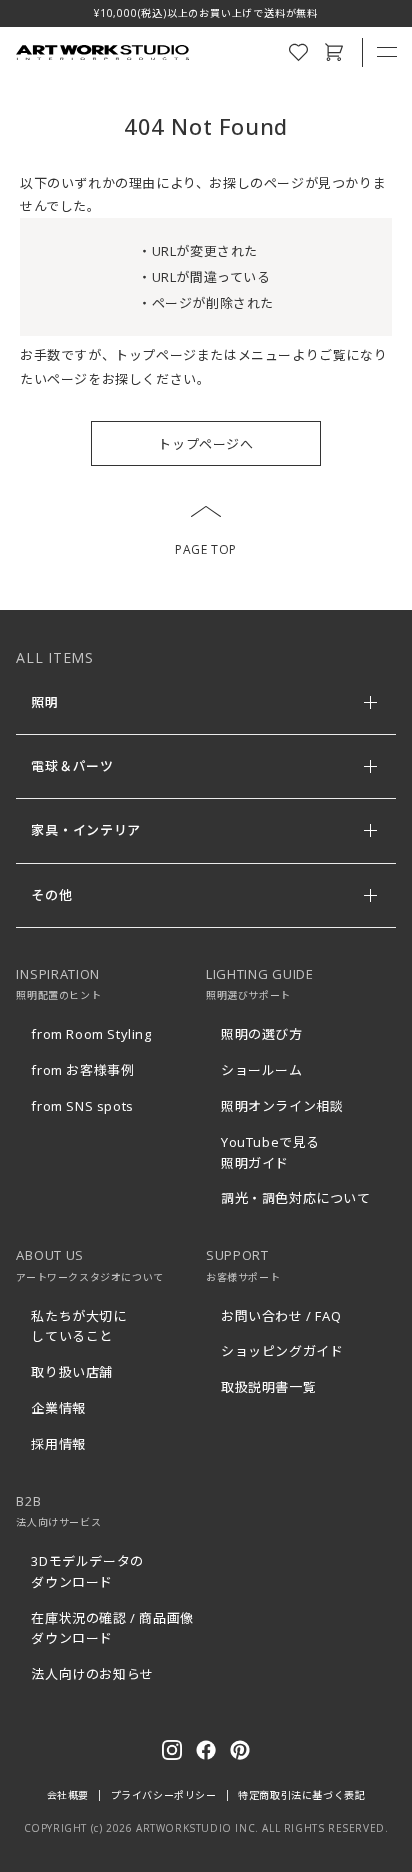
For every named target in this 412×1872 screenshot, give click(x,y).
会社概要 (68, 1795)
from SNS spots (82, 1106)
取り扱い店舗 (72, 1372)
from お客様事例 (82, 1070)
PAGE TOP (206, 549)
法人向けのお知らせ (92, 1674)
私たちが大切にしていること (78, 1326)
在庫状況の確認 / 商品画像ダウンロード (112, 1628)
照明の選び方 (262, 1034)
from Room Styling (91, 1034)
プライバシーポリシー (164, 1795)
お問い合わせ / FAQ (281, 1316)
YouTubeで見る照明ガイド (270, 1152)
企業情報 (58, 1408)
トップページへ (205, 444)
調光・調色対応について (296, 1198)
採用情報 (58, 1444)
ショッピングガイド (282, 1351)
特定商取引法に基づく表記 (301, 1795)
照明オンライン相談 (282, 1106)
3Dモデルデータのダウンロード (87, 1571)
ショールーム (262, 1070)
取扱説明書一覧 (268, 1387)
